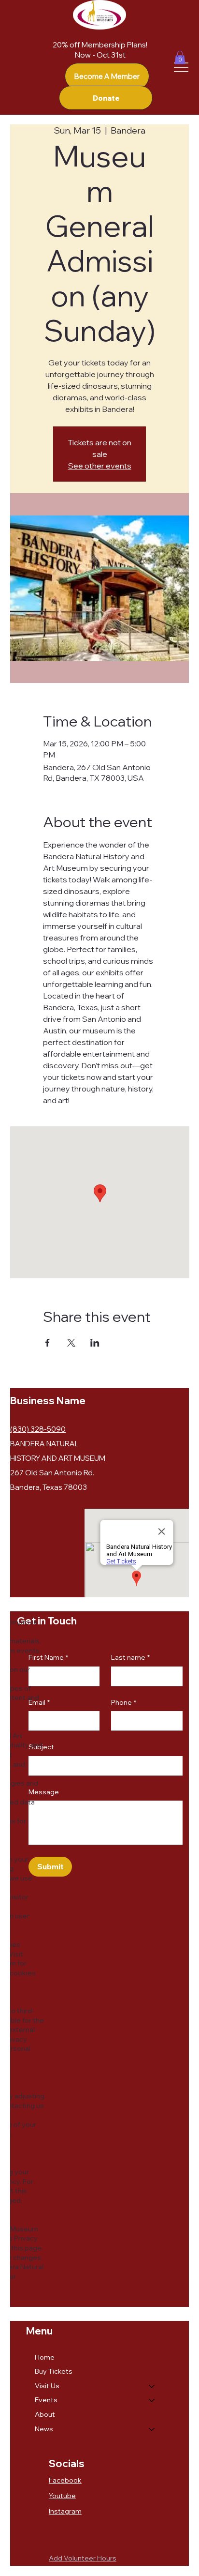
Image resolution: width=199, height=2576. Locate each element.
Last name (130, 1657)
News (44, 2429)
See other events (100, 466)
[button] (180, 57)
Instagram (65, 2511)
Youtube (62, 2496)
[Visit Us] (152, 2386)
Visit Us (47, 2386)
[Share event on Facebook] (48, 1343)
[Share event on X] (71, 1343)
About (45, 2414)
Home (45, 2357)
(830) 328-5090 (38, 1429)
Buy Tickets (54, 2371)
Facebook (65, 2480)
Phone (124, 1702)
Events (46, 2400)
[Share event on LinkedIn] (95, 1343)
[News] (152, 2429)
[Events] (152, 2400)
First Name (48, 1657)
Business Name (48, 1400)
